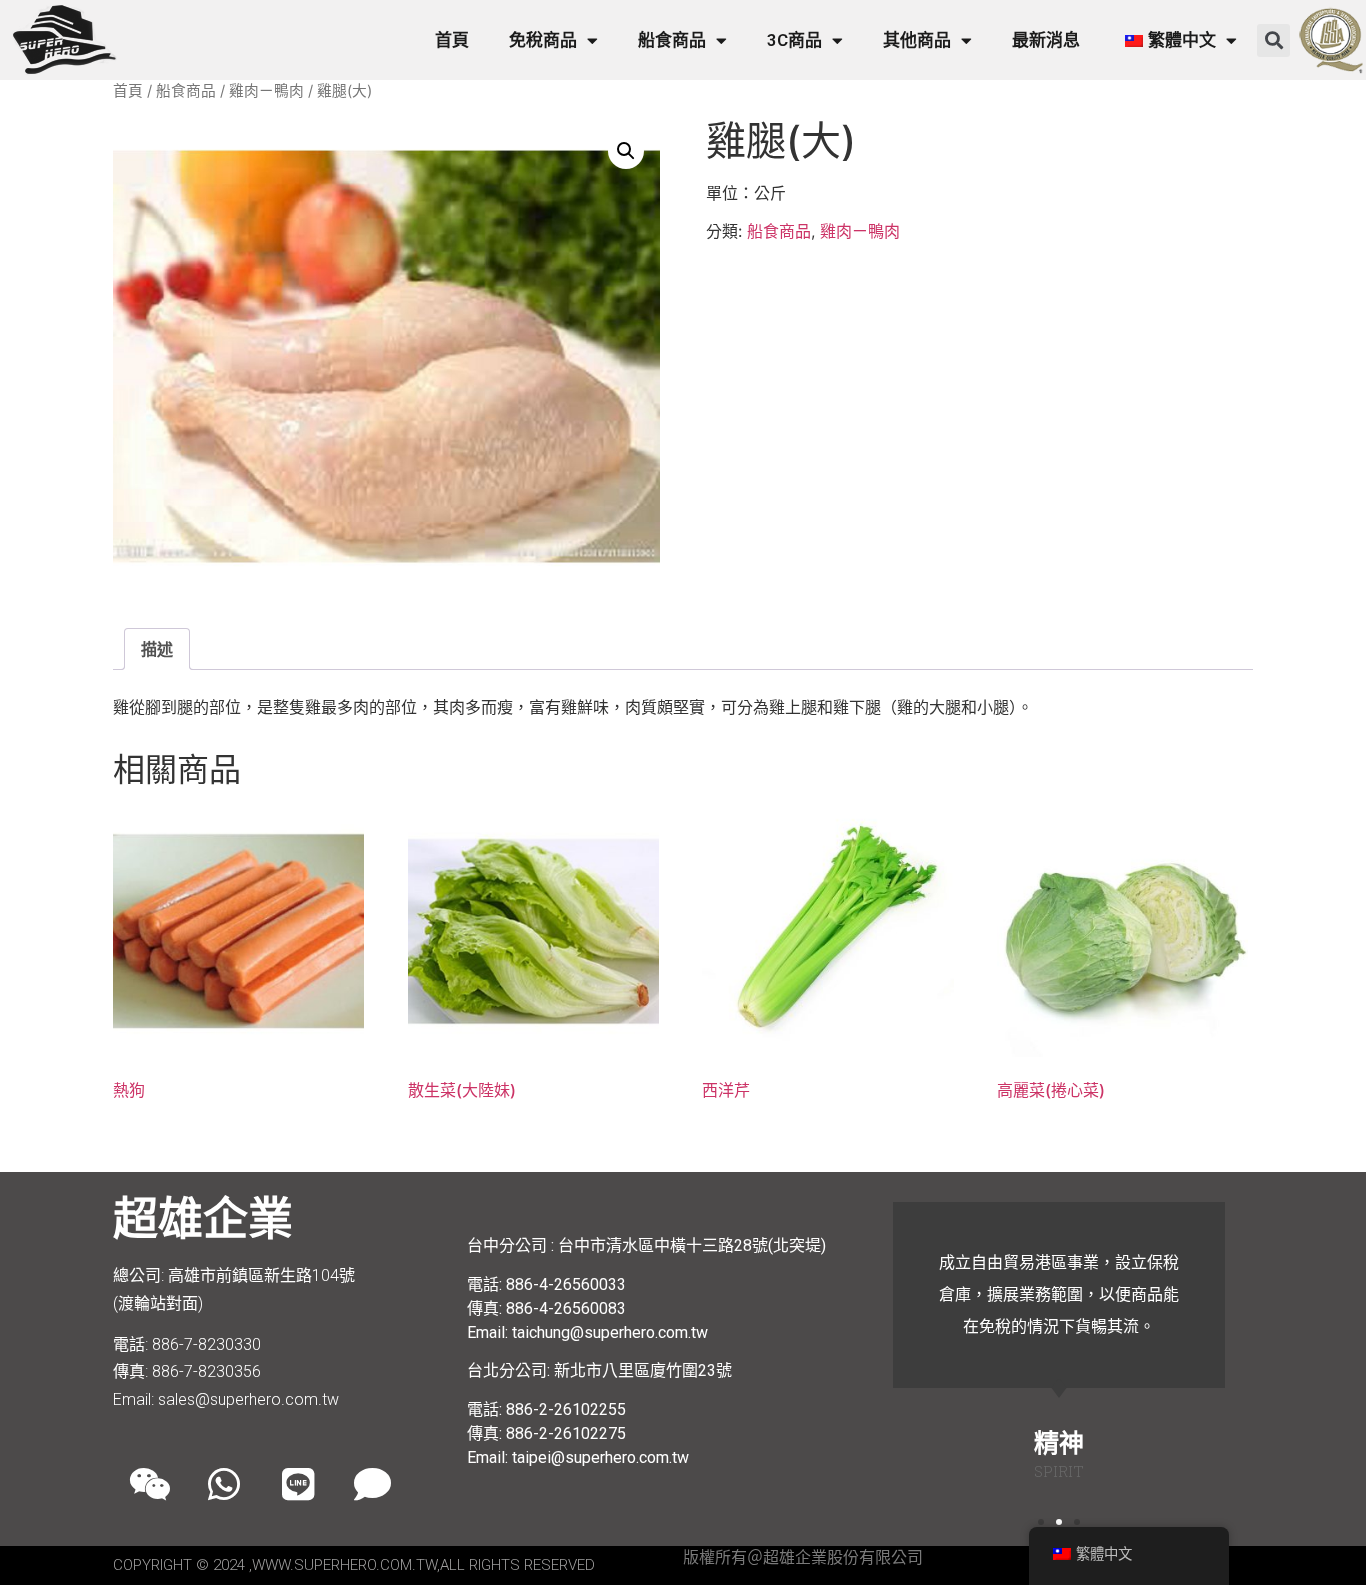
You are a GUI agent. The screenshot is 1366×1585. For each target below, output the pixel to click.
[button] (1273, 40)
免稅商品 (543, 40)
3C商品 (794, 40)
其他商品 (917, 40)
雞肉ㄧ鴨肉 (266, 91)
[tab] (157, 649)
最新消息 (1046, 40)
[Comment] (372, 1484)
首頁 (452, 40)
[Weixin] (150, 1484)
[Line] (298, 1484)
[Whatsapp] (224, 1484)
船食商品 (672, 40)
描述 (157, 649)
